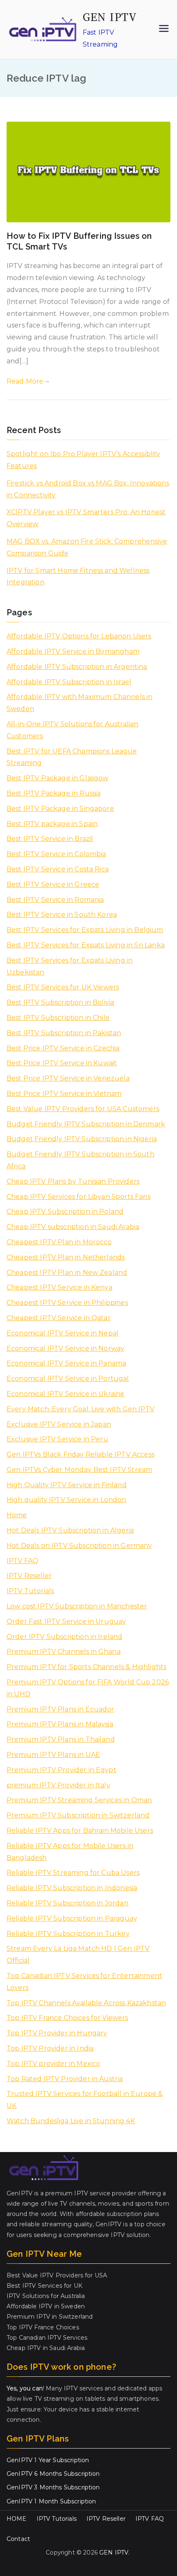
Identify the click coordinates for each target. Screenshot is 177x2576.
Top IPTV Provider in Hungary (57, 2033)
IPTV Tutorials (30, 1591)
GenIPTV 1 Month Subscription (51, 2501)
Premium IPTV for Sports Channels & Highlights (86, 1667)
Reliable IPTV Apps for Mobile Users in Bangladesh (70, 1852)
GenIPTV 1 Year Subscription (48, 2460)
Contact (18, 2539)
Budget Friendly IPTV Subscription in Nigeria (82, 1139)
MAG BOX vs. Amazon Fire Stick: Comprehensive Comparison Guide (87, 547)
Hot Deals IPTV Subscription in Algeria (70, 1530)
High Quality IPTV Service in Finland (67, 1485)
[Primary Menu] (164, 29)
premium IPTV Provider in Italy (58, 1785)
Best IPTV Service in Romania (55, 900)
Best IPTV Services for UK (44, 2286)
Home (17, 1515)
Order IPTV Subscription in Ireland (64, 1637)
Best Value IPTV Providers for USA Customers (83, 1109)
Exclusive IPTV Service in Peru (57, 1439)
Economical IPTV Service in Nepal (63, 1333)
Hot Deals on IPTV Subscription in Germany (79, 1546)
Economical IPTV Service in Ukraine (65, 1394)
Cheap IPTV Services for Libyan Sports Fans (79, 1197)
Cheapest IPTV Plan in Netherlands (66, 1257)
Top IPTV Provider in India (50, 2048)
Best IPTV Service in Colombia (56, 854)
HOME (17, 2519)
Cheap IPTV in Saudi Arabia (46, 2348)
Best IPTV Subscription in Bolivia (60, 1002)
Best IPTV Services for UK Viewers (63, 987)
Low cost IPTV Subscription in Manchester (77, 1606)
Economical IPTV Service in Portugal (68, 1379)
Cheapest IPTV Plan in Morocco (59, 1242)
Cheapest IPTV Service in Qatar (59, 1318)
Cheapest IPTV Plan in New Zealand (67, 1273)
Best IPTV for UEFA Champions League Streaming (72, 757)
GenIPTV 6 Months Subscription (53, 2474)
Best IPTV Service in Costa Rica (58, 869)
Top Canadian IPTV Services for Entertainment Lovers (84, 1982)
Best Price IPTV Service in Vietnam (64, 1094)
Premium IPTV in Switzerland (50, 2317)
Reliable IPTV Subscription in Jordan (68, 1903)
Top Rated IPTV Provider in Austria (65, 2079)
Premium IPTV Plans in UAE (53, 1755)
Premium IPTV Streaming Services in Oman (79, 1800)
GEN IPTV (110, 17)
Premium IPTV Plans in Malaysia (60, 1724)
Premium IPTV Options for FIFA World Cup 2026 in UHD (88, 1688)
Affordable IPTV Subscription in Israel (69, 682)
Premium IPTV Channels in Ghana (64, 1652)
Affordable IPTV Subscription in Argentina (77, 667)
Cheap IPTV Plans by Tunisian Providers (73, 1181)
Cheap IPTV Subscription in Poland (65, 1211)
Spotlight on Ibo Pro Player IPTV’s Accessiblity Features (84, 460)
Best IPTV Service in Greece (53, 884)
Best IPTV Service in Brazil (50, 839)
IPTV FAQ (22, 1561)
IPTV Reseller (29, 1576)
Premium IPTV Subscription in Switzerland (78, 1815)
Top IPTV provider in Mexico (53, 2064)
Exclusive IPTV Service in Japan (59, 1424)
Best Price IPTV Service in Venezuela (68, 1078)
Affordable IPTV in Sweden (46, 2306)
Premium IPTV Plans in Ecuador (61, 1709)
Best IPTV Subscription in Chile (58, 1018)
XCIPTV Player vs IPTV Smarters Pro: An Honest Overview (86, 518)
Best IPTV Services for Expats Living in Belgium (85, 930)
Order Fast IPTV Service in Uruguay (66, 1621)
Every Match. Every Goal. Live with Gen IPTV (80, 1409)
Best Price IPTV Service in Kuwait (62, 1063)
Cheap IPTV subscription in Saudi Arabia (73, 1227)
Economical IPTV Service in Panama (66, 1363)
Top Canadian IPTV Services (47, 2338)
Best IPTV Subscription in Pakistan (64, 1033)
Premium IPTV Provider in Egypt (62, 1770)
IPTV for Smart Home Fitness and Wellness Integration (78, 577)
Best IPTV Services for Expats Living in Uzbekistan (70, 966)
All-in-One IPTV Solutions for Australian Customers (72, 730)
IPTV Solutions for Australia (46, 2296)
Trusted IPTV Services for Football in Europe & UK (85, 2100)
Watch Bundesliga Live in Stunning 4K (71, 2121)
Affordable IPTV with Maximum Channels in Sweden (79, 703)
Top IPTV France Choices (43, 2327)
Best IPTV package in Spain (52, 824)
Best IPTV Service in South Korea (62, 915)
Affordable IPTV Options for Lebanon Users (79, 636)
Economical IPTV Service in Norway (65, 1348)
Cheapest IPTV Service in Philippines (67, 1303)
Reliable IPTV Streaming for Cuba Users (73, 1873)
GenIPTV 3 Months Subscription (53, 2487)
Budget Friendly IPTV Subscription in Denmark (86, 1124)
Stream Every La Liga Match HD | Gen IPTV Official (78, 1954)
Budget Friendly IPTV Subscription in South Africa (80, 1160)
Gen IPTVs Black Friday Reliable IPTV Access (80, 1454)
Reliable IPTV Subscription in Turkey (68, 1934)
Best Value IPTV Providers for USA (57, 2275)
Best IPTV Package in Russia (54, 793)
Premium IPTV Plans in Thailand (61, 1739)
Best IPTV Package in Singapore (60, 809)
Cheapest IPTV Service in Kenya (59, 1287)
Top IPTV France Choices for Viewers (68, 2018)
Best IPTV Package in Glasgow (57, 778)
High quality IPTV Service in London (66, 1500)
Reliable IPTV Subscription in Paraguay (72, 1918)
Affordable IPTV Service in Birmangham (73, 651)
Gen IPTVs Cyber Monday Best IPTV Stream (79, 1470)
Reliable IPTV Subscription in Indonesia (72, 1888)
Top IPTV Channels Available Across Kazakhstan (86, 2003)
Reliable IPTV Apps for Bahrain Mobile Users (80, 1831)
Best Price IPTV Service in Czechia (63, 1048)
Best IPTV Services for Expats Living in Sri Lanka (86, 945)
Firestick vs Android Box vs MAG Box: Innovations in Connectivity (88, 489)
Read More (25, 381)
